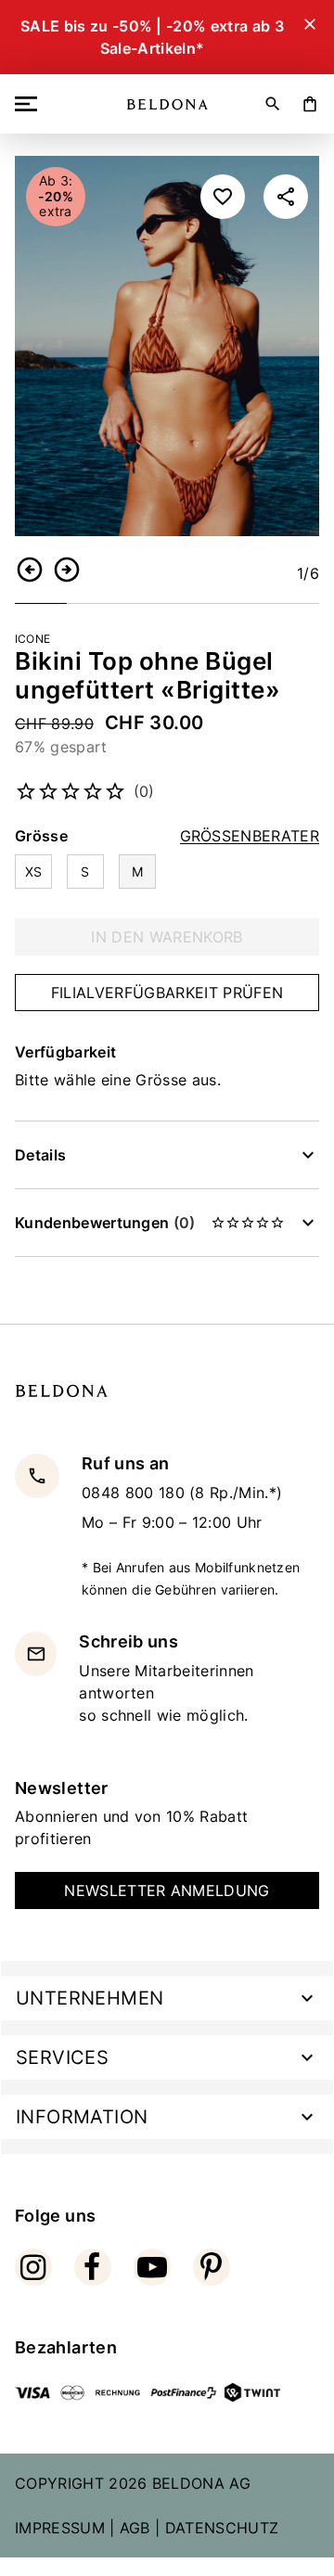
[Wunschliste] (223, 197)
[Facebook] (93, 2267)
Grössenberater (250, 836)
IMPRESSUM (60, 2528)
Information (82, 2117)
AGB (135, 2528)
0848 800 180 (135, 1493)
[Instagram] (33, 2267)
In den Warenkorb (167, 937)
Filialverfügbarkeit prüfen (167, 993)
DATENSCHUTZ (222, 2528)
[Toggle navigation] (30, 104)
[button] (30, 570)
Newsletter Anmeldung (167, 1890)
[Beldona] (167, 104)
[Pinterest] (212, 2267)
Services (62, 2057)
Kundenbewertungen (105, 1223)
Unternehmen (90, 1998)
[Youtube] (152, 2267)
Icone (32, 639)
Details (40, 1155)
